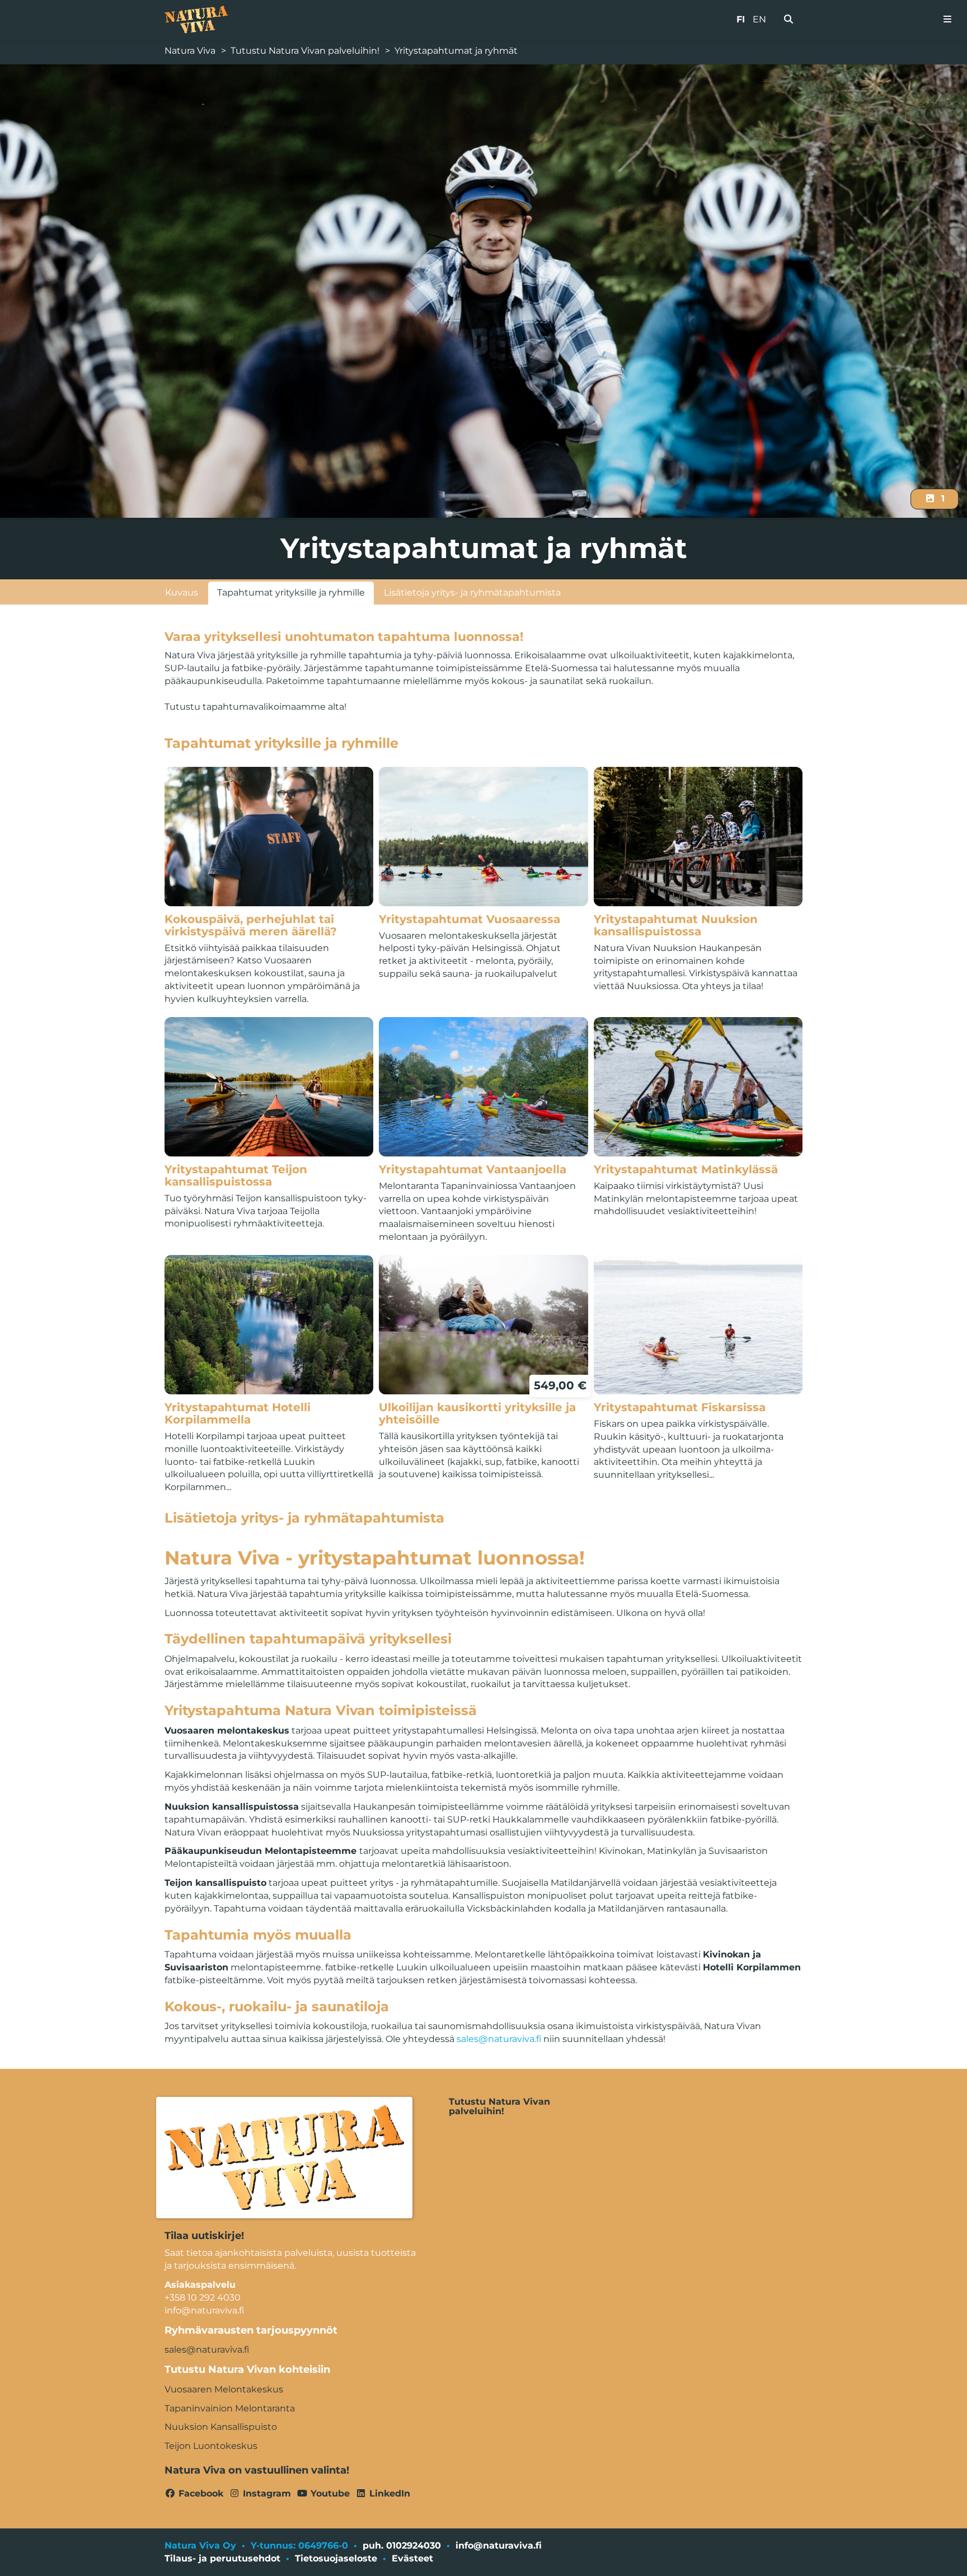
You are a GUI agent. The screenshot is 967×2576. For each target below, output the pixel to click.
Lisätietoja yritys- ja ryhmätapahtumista (472, 593)
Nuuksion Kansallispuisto (221, 2427)
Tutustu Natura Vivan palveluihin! (305, 51)
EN (759, 19)
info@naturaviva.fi (499, 2545)
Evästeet (412, 2558)
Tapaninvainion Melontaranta (230, 2408)
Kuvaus (182, 593)
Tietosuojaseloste (336, 2558)
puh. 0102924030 (402, 2545)
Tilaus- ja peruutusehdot (222, 2558)
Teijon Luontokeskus (211, 2446)
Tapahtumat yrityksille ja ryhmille (291, 593)
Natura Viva (190, 51)
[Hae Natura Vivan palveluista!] (788, 20)
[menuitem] (788, 20)
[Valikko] (947, 20)
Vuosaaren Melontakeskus (224, 2389)
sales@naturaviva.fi (499, 2039)
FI (741, 19)
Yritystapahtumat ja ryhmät (456, 51)
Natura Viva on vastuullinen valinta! (257, 2470)
